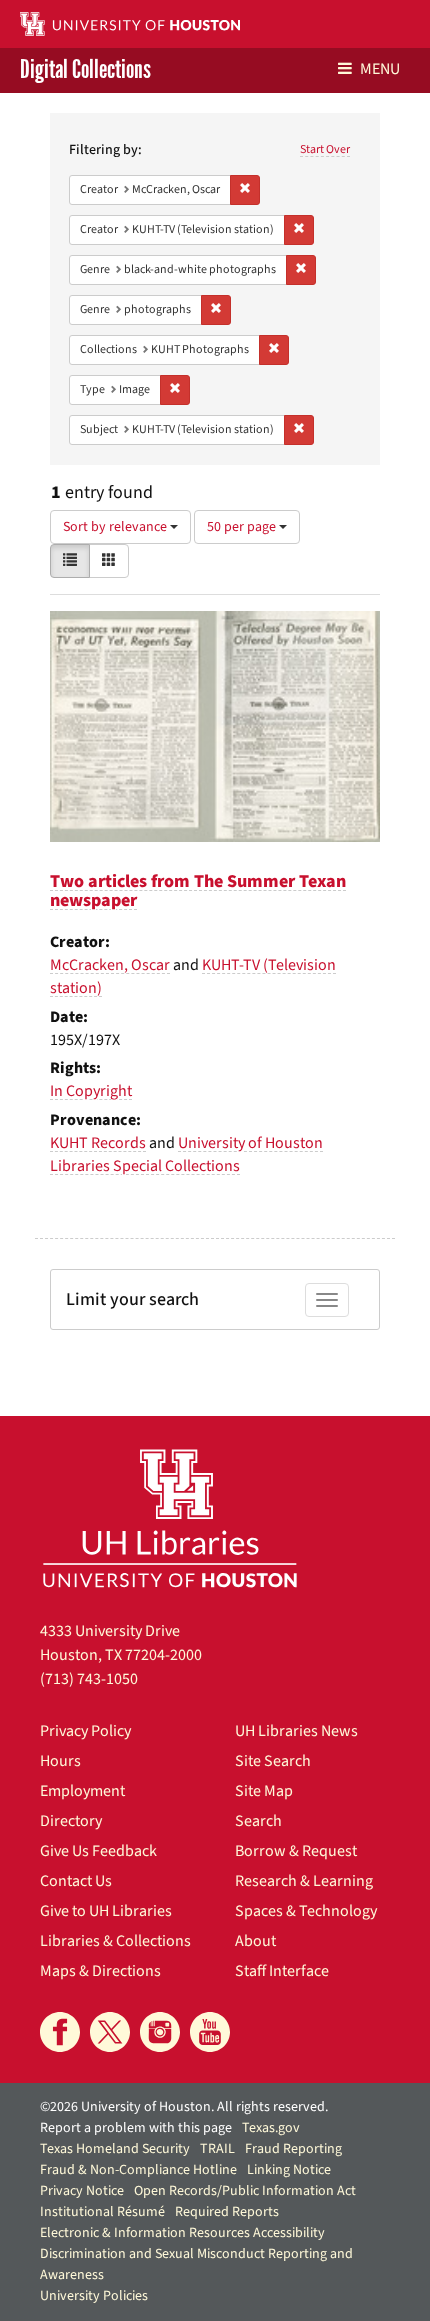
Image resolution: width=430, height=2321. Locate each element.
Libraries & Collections (115, 1941)
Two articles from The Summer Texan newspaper (198, 891)
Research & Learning (304, 1881)
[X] (110, 2032)
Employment (82, 1791)
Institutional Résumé (102, 2212)
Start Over (325, 149)
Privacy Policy (85, 1731)
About (255, 1941)
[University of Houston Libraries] (170, 1517)
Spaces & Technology (306, 1911)
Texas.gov (271, 2128)
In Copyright (91, 1091)
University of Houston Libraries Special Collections (186, 1154)
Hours (60, 1761)
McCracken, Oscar (110, 965)
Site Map (264, 1791)
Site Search (273, 1761)
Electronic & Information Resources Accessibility (182, 2233)
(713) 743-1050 (89, 1679)
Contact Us (76, 1881)
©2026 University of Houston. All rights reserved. (184, 2107)
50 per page (243, 527)
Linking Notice (289, 2170)
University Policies (94, 2296)
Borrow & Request (296, 1851)
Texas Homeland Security (115, 2149)
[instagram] (160, 2032)
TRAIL (217, 2149)
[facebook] (60, 2032)
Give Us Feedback (98, 1851)
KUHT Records (98, 1143)
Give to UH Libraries (106, 1911)
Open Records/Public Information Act (245, 2191)
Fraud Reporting (293, 2149)
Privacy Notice (82, 2191)
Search (258, 1821)
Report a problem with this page (136, 2128)
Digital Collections (85, 70)
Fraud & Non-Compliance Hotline (138, 2170)
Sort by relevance (116, 527)
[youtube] (210, 2032)
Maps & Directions (100, 1971)
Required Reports (227, 2212)
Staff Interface (282, 1971)
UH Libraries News (296, 1731)
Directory (71, 1821)
